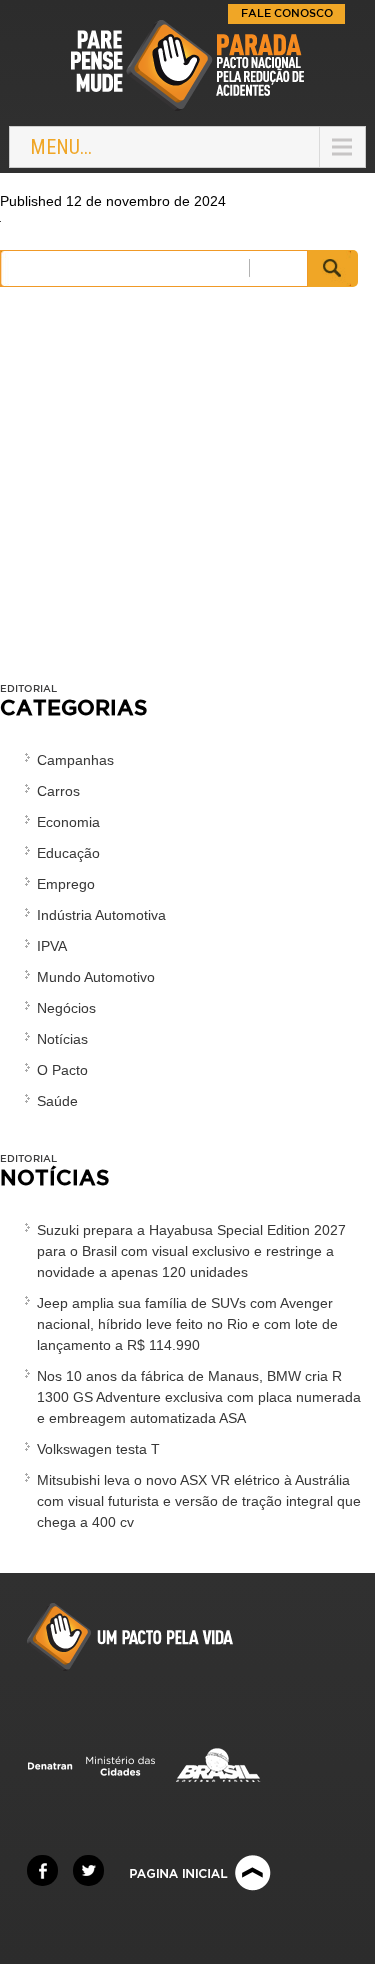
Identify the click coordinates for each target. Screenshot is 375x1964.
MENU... (61, 147)
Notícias (62, 1039)
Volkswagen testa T (98, 1449)
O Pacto (62, 1070)
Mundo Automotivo (96, 977)
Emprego (66, 884)
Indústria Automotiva (101, 915)
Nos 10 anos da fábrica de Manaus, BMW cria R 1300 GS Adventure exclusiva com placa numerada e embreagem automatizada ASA (199, 1397)
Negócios (66, 1008)
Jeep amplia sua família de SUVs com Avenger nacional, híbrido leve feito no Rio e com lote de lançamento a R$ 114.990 (187, 1324)
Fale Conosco (287, 12)
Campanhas (75, 760)
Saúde (57, 1101)
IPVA (52, 946)
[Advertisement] (187, 494)
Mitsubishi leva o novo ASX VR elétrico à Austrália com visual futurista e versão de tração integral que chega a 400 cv (199, 1501)
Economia (68, 822)
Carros (58, 791)
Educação (68, 853)
